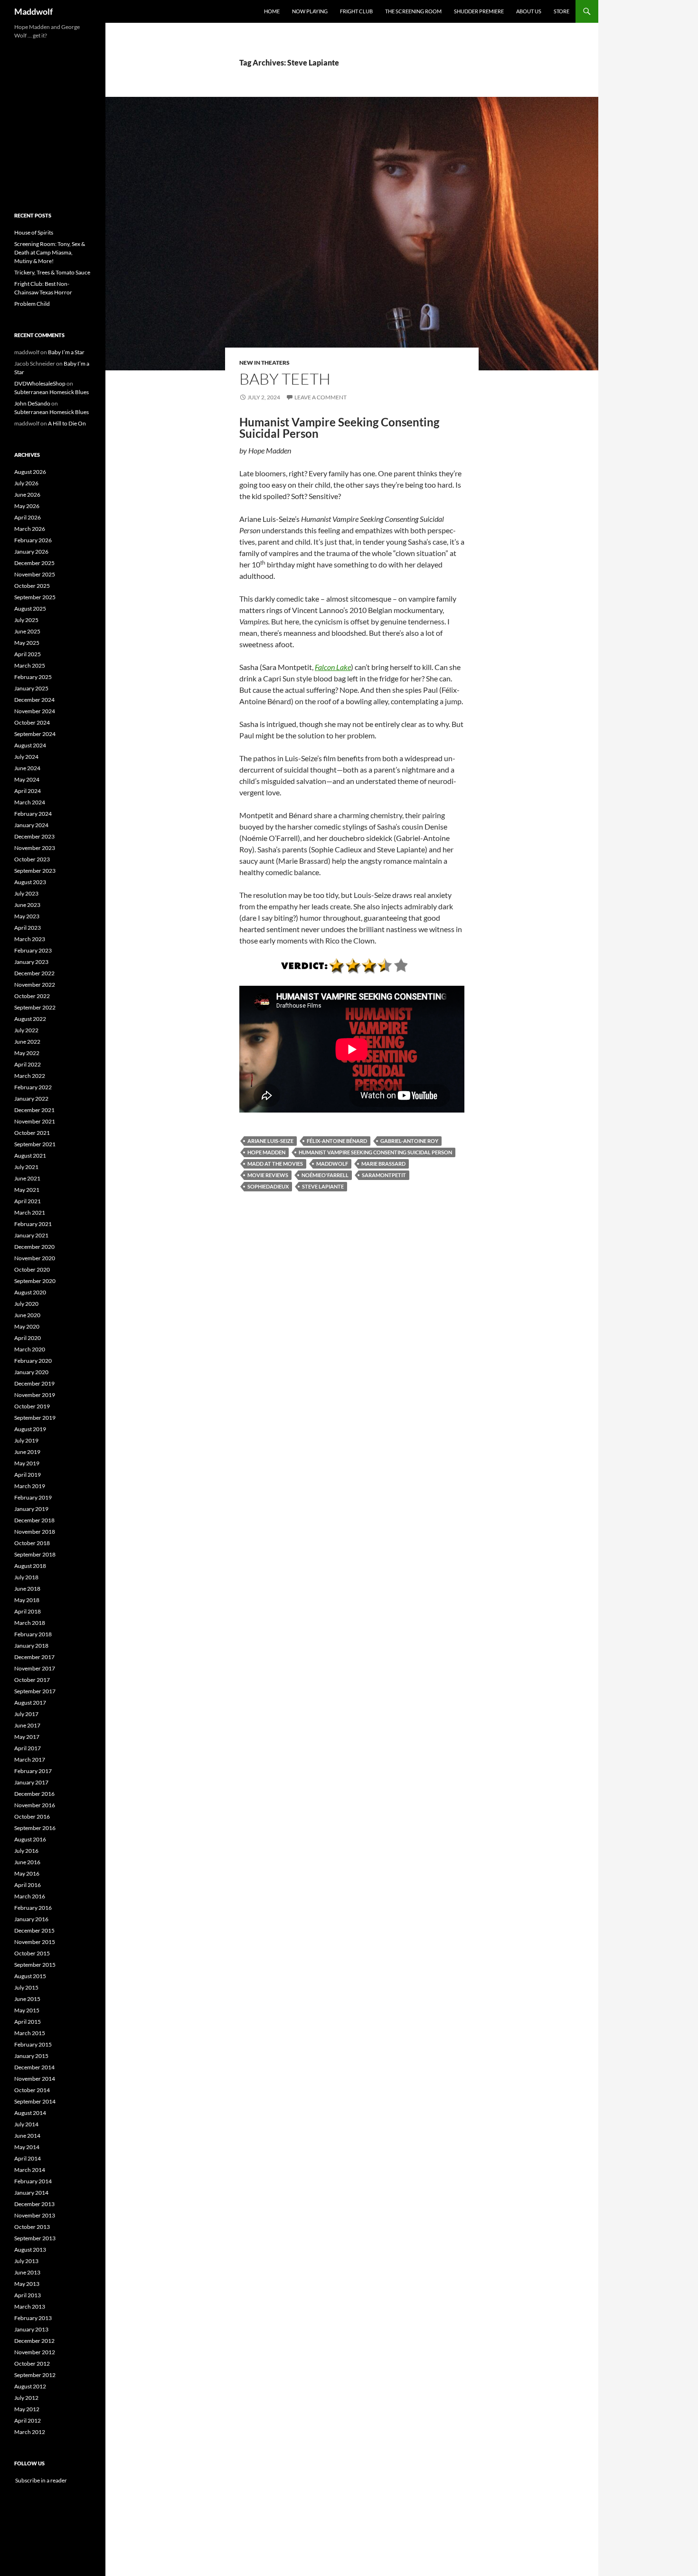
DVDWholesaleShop (40, 383)
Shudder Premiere (479, 11)
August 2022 (30, 1019)
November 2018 (35, 1532)
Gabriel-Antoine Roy (409, 1141)
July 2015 (26, 1987)
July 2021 (26, 1167)
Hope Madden (266, 1152)
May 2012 (27, 2409)
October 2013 (32, 2227)
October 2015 (32, 1953)
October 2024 (32, 722)
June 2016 (27, 1862)
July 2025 (26, 620)
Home (272, 11)
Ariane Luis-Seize (270, 1141)
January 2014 (31, 2193)
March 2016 (30, 1896)
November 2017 (35, 1668)
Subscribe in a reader (41, 2480)
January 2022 (31, 1099)
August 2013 (30, 2250)
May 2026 (27, 506)
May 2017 (27, 1737)
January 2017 (31, 1782)
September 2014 (35, 2101)
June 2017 (27, 1725)
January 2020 (31, 1372)
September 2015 (35, 1965)
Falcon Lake (333, 667)
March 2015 (30, 2033)
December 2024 (34, 700)
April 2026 (28, 517)
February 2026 (33, 540)
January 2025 (31, 688)
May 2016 (27, 1873)
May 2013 (27, 2284)
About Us (529, 11)
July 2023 (26, 893)
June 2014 (27, 2136)
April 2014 (28, 2158)
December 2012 (34, 2341)
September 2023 (35, 871)
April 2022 (28, 1064)
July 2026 (26, 483)
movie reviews (268, 1175)
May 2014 (27, 2147)
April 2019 (28, 1475)
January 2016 (31, 1919)
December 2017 (34, 1657)
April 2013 (28, 2295)
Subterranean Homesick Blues (52, 392)
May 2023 (27, 916)
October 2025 (32, 586)
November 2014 (35, 2079)
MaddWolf (332, 1164)
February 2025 (33, 677)
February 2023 (33, 950)
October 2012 (32, 2364)
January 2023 (31, 962)
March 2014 (30, 2170)
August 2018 (30, 1566)
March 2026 (30, 529)
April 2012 (28, 2420)
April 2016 (28, 1885)
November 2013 (35, 2215)
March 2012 (30, 2432)
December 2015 (34, 1930)
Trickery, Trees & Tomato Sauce (52, 272)
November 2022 (35, 985)
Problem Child (32, 304)
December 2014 (34, 2067)
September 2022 (35, 1007)
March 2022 (30, 1076)
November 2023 (35, 848)
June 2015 (27, 1999)
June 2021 (27, 1178)
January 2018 (31, 1646)
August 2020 (30, 1292)
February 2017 (33, 1771)
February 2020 (33, 1361)
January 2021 (31, 1235)
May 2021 (27, 1190)
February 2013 (33, 2318)
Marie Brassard (383, 1164)
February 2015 (33, 2044)
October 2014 (32, 2090)
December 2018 (34, 1520)
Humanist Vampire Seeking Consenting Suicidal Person (375, 1152)
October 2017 (32, 1680)
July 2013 (26, 2261)
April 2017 (28, 1748)
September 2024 (35, 734)
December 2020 (34, 1247)
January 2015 (31, 2056)
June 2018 (27, 1589)
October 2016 (32, 1816)
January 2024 (31, 825)
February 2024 (33, 814)
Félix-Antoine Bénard (337, 1141)
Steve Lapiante (323, 1186)
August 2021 (30, 1156)
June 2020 (27, 1315)
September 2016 (35, 1828)
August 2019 (30, 1429)
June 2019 (27, 1452)
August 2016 (30, 1839)
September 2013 (35, 2238)
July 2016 (26, 1851)
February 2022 (33, 1087)
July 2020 (26, 1304)
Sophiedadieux (268, 1186)
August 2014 (30, 2113)
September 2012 (35, 2375)
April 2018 (28, 1611)
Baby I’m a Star (66, 352)
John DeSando (32, 403)
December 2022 (34, 973)
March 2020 (30, 1349)
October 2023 (32, 859)
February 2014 (33, 2181)
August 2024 (30, 745)
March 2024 (30, 802)
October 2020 (32, 1269)
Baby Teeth (285, 379)
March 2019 (30, 1486)
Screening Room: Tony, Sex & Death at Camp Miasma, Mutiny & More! (50, 252)
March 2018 (30, 1623)
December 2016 (34, 1794)
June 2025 (27, 631)
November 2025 (35, 574)
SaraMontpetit (384, 1175)
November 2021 (35, 1121)
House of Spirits (34, 232)
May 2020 (27, 1326)
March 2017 (30, 1760)
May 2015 (27, 2010)
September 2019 (35, 1418)
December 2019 (34, 1383)
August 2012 (30, 2386)
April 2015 (28, 2022)
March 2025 (30, 665)
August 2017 (30, 1703)
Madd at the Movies (275, 1164)
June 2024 (27, 768)
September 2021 (35, 1144)
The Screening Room (413, 11)
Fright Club (356, 11)
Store (561, 11)
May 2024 (27, 779)
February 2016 (33, 1908)
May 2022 (27, 1053)
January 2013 (31, 2329)
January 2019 (31, 1509)
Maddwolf (33, 11)
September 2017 (35, 1691)
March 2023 (30, 939)
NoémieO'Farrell (325, 1175)
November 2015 (35, 1942)
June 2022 (27, 1042)
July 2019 (26, 1440)
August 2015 (30, 1976)
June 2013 (27, 2272)
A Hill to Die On (67, 423)
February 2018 (33, 1634)
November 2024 (35, 711)
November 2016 (35, 1805)
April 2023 (28, 928)
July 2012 (26, 2398)
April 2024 (28, 791)
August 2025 (30, 609)
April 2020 (28, 1338)
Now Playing (310, 11)
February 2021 (33, 1224)
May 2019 (27, 1463)
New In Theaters (264, 363)
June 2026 (27, 495)
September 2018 (35, 1554)
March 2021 (30, 1213)
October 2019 (32, 1406)
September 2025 (35, 597)
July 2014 (26, 2124)
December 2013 (34, 2204)
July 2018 (26, 1577)
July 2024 (26, 757)
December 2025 (34, 563)
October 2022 (32, 996)
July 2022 (26, 1030)
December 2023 (34, 836)
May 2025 (27, 643)
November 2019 (35, 1395)
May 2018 (27, 1600)
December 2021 (34, 1110)
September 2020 (35, 1281)
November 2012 (35, 2352)
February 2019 (33, 1497)
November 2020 (35, 1258)
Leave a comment (321, 397)
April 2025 (28, 654)
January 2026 (31, 552)
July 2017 (26, 1714)
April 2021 (28, 1201)
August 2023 (30, 882)
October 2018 (32, 1543)
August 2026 (30, 472)
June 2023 (27, 905)
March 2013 (30, 2307)
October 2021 (32, 1133)
